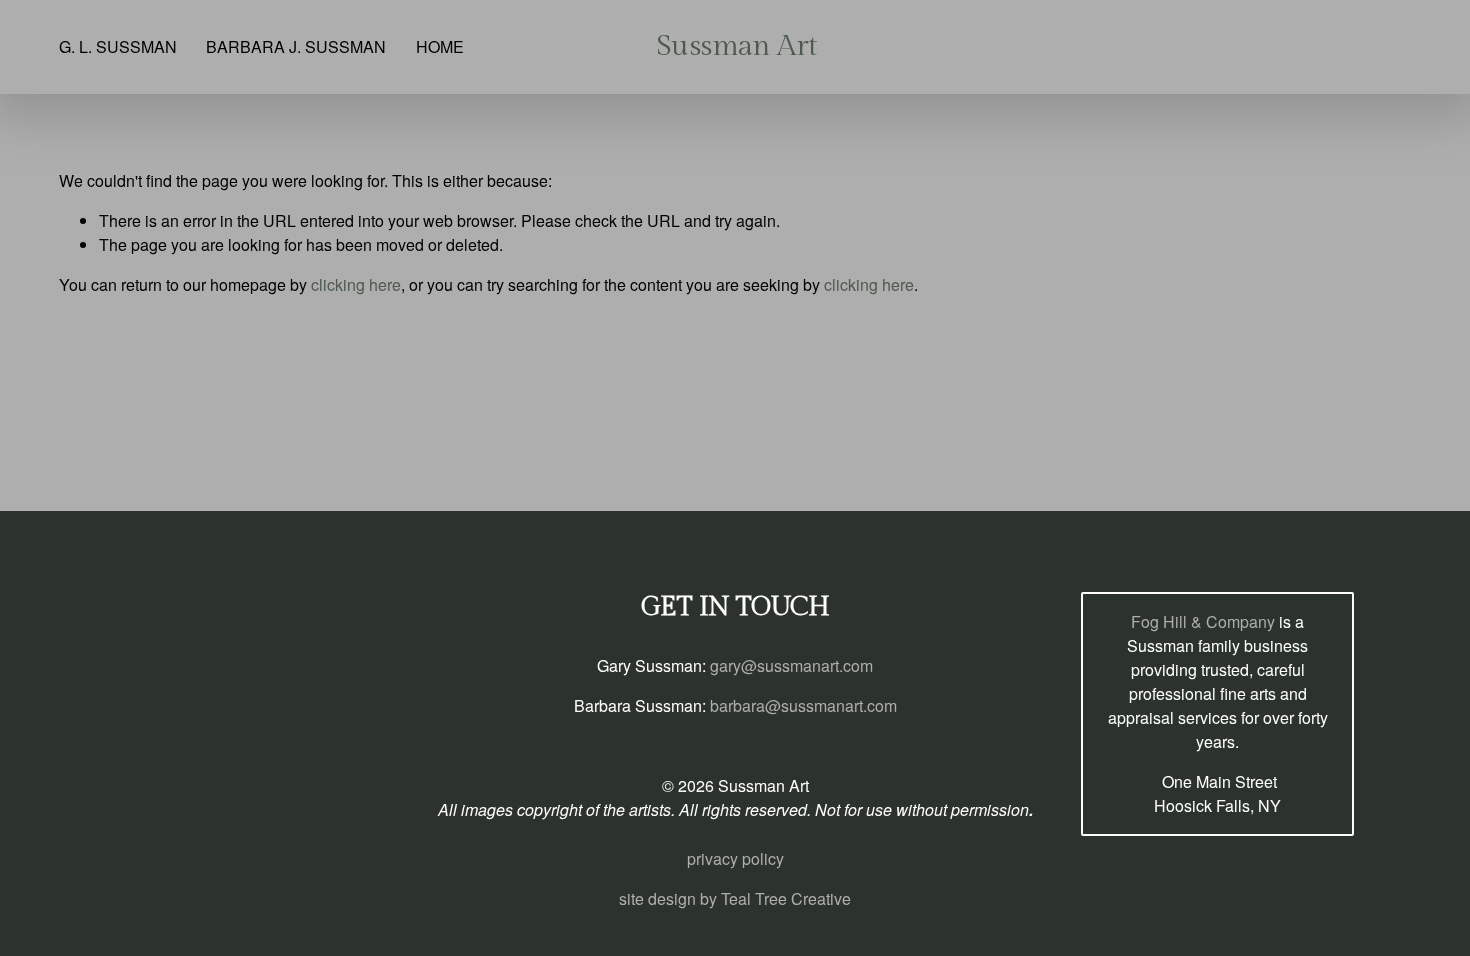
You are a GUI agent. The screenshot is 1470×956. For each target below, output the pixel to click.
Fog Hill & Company (1203, 621)
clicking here (356, 284)
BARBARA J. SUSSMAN (296, 46)
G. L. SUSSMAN (118, 46)
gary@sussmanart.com (791, 665)
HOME (440, 46)
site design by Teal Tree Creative (735, 898)
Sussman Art (736, 46)
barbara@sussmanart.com (803, 705)
